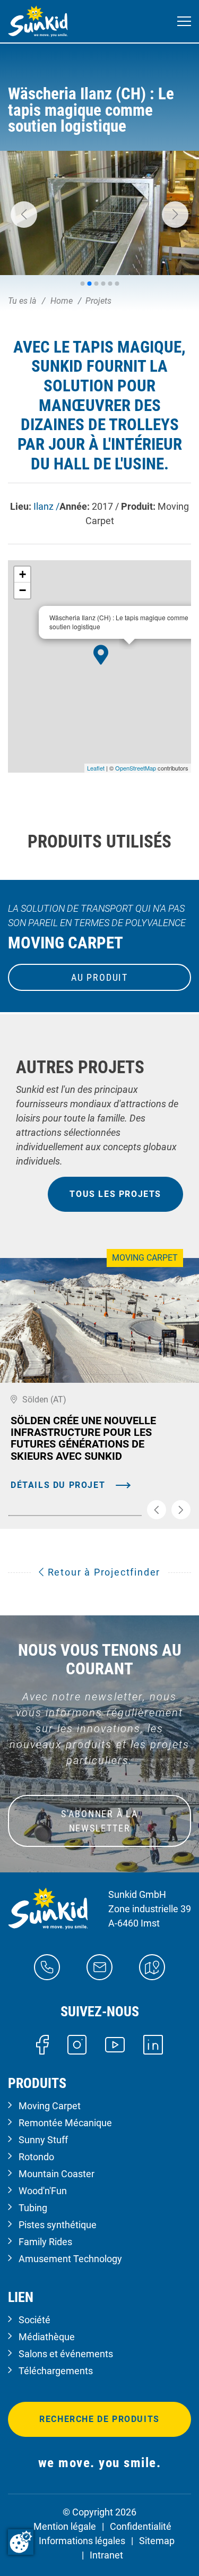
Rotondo (36, 2157)
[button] (24, 215)
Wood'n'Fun (43, 2191)
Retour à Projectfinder (102, 1572)
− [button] (23, 590)
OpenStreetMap (136, 768)
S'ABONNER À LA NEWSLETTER (99, 1821)
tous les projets (115, 1194)
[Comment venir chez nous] (152, 1966)
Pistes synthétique (58, 2225)
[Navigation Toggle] (184, 22)
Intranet (106, 2555)
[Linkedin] (153, 2044)
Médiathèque (47, 2337)
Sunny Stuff (43, 2140)
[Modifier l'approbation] (21, 2542)
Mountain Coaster (57, 2174)
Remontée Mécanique (65, 2123)
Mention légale (65, 2526)
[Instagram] (77, 2044)
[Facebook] (42, 2044)
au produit (99, 977)
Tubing (33, 2208)
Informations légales (82, 2541)
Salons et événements (66, 2354)
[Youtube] (115, 2044)
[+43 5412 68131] (47, 1966)
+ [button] (23, 574)
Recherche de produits (99, 2419)
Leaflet (96, 768)
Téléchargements (56, 2371)
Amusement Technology (70, 2259)
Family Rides (45, 2242)
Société (34, 2320)
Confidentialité (141, 2526)
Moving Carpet (50, 2106)
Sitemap (157, 2541)
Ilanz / (46, 506)
